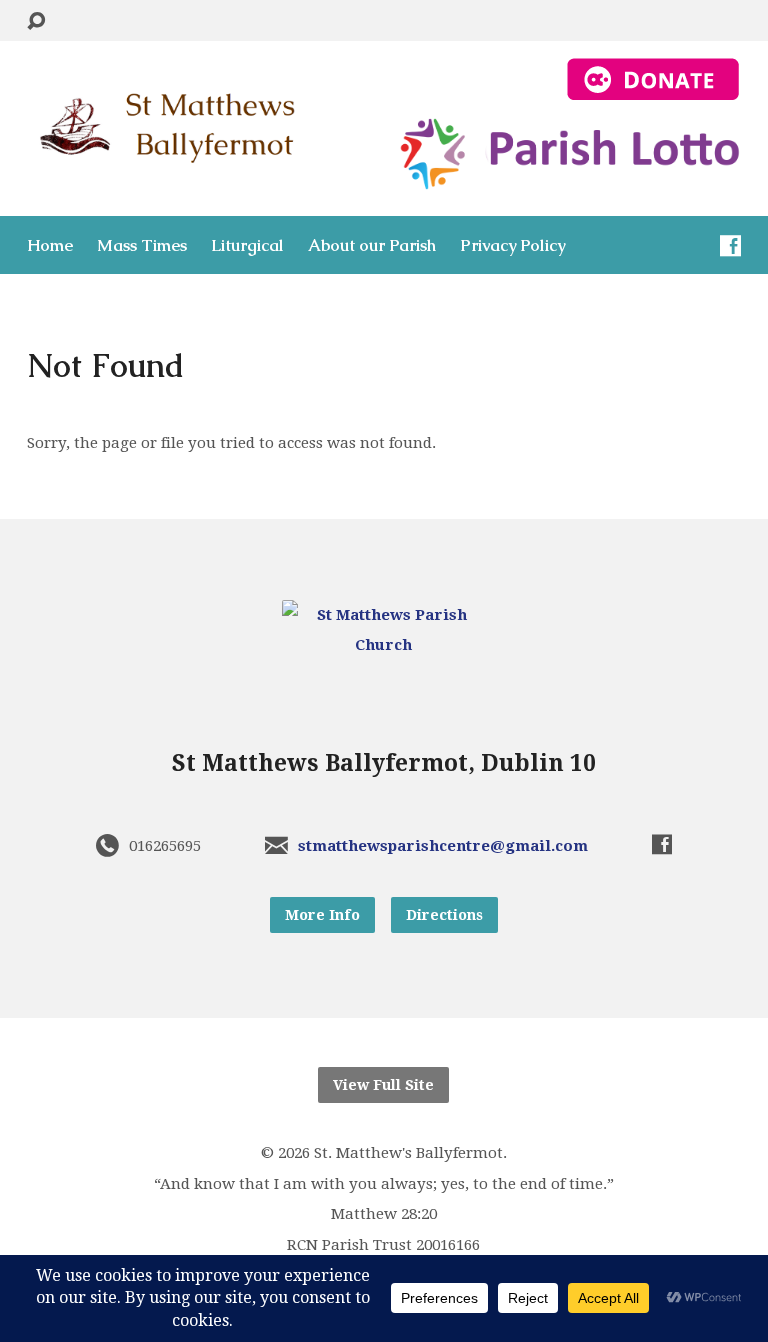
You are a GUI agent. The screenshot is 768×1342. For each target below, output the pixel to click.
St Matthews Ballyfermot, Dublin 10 (384, 763)
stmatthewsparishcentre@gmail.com (443, 846)
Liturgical (247, 245)
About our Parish (372, 245)
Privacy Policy (512, 245)
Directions (444, 915)
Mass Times (142, 245)
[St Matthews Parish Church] (384, 645)
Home (50, 245)
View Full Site (383, 1085)
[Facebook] (730, 245)
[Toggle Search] (36, 21)
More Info (322, 915)
